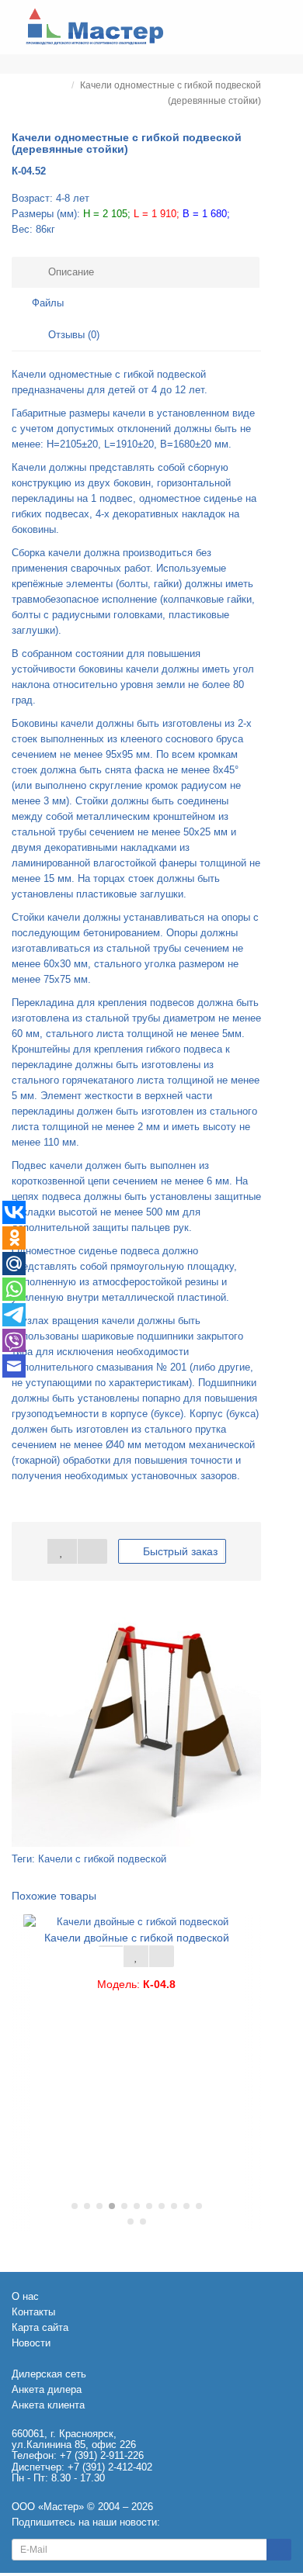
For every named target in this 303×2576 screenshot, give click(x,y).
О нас (25, 2296)
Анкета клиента (48, 2405)
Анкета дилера (47, 2389)
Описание (70, 272)
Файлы (48, 303)
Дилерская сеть (49, 2374)
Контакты (33, 2312)
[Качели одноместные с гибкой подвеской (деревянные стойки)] (136, 1722)
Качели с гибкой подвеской (102, 1859)
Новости (31, 2343)
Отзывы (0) (72, 335)
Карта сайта (40, 2327)
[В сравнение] (92, 1551)
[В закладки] (62, 1551)
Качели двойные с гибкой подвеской (137, 1938)
